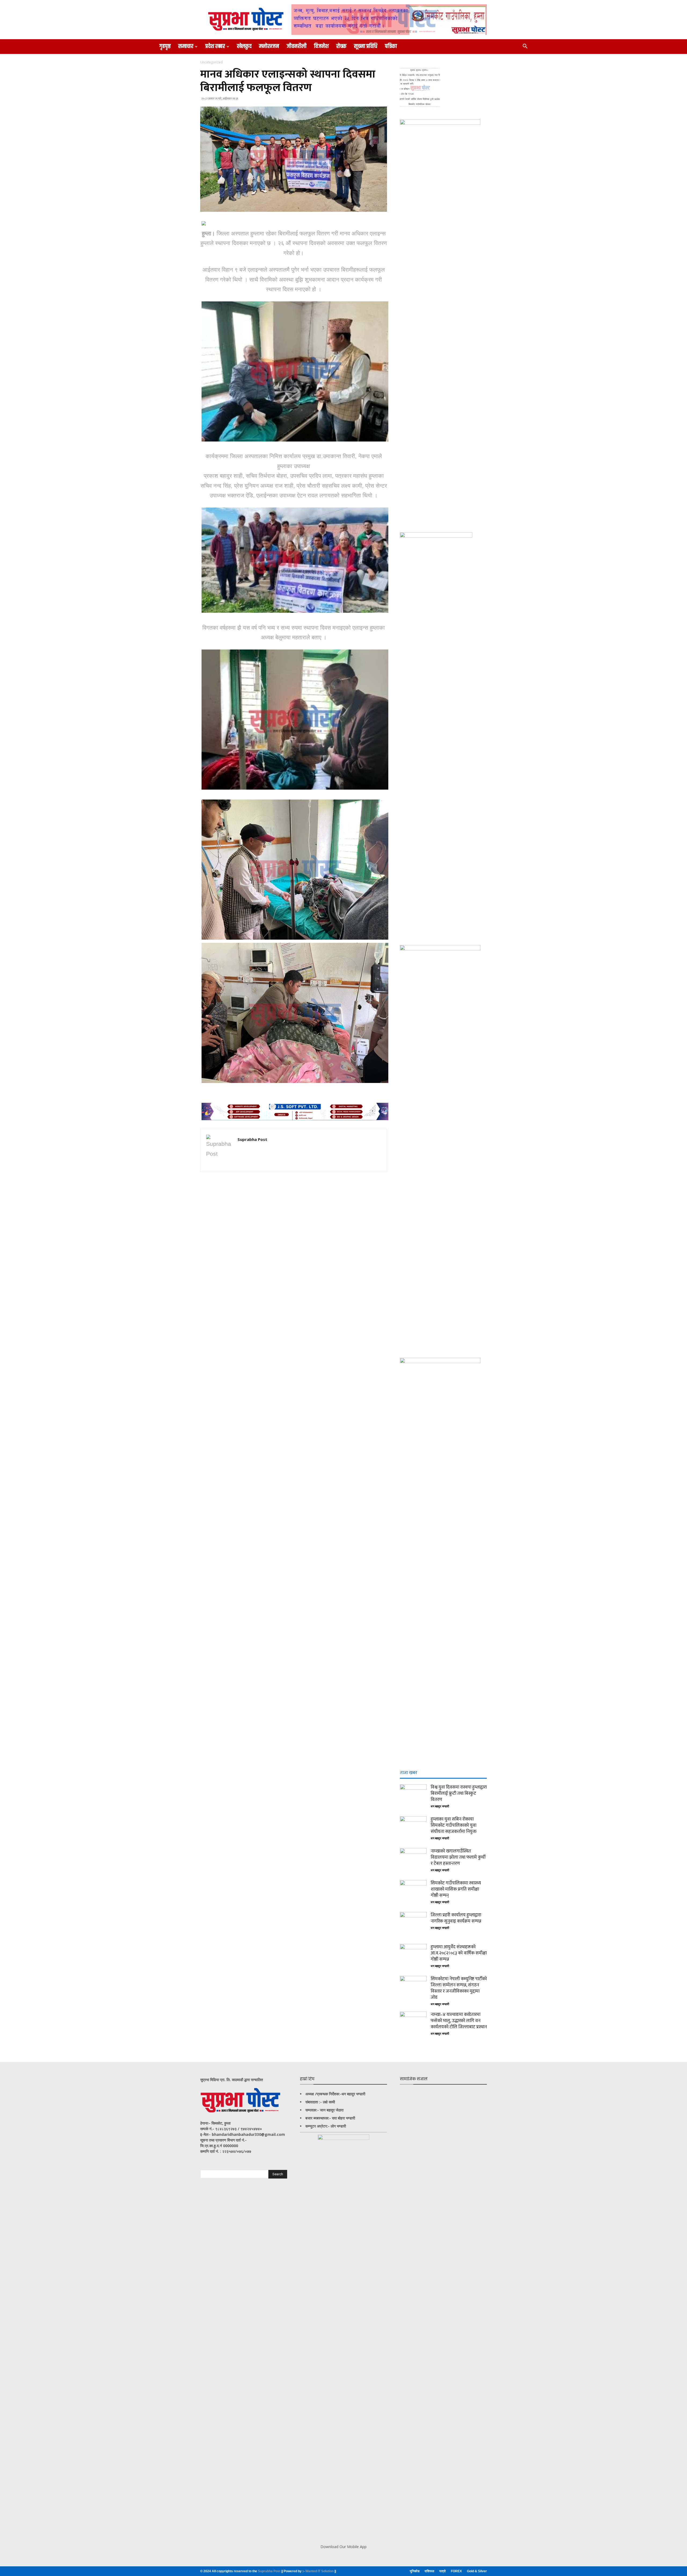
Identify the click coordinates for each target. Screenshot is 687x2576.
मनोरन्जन (269, 46)
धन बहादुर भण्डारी (440, 1807)
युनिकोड (415, 2571)
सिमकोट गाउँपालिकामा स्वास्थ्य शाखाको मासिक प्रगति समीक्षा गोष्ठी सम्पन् (456, 1889)
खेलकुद (244, 46)
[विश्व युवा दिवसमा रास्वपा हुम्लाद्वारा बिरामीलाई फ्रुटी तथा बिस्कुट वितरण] (413, 1798)
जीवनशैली (297, 46)
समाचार (186, 46)
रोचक (341, 46)
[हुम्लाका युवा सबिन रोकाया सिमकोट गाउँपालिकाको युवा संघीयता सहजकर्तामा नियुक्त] (413, 1830)
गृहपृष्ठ (165, 46)
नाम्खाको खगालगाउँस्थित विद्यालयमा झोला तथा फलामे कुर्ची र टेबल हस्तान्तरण (458, 1857)
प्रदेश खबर (215, 46)
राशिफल (429, 2571)
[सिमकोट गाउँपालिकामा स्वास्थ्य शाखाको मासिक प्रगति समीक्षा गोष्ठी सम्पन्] (413, 1893)
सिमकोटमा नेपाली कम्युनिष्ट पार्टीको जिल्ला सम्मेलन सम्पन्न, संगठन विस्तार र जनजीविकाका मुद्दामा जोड (459, 1988)
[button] (525, 47)
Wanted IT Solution (320, 2571)
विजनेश (321, 46)
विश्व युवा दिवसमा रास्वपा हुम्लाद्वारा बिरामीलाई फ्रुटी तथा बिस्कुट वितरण (459, 1793)
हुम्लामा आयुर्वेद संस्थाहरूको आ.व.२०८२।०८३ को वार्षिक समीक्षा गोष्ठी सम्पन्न (459, 1953)
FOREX (456, 2571)
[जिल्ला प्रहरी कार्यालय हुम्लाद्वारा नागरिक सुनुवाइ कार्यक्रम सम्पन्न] (413, 1925)
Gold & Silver (477, 2571)
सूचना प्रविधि (366, 46)
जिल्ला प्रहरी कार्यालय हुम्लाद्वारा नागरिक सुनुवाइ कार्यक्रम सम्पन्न (456, 1918)
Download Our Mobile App (343, 2547)
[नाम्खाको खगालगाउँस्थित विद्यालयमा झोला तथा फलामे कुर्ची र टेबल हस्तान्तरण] (413, 1862)
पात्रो (443, 2571)
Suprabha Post (252, 1139)
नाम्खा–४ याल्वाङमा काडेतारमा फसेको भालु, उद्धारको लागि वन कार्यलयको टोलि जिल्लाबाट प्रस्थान (459, 2021)
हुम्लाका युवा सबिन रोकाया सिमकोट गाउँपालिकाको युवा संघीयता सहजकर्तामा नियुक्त (454, 1825)
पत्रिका (391, 46)
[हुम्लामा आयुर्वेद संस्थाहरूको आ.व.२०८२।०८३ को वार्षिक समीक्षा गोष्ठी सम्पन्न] (413, 1957)
